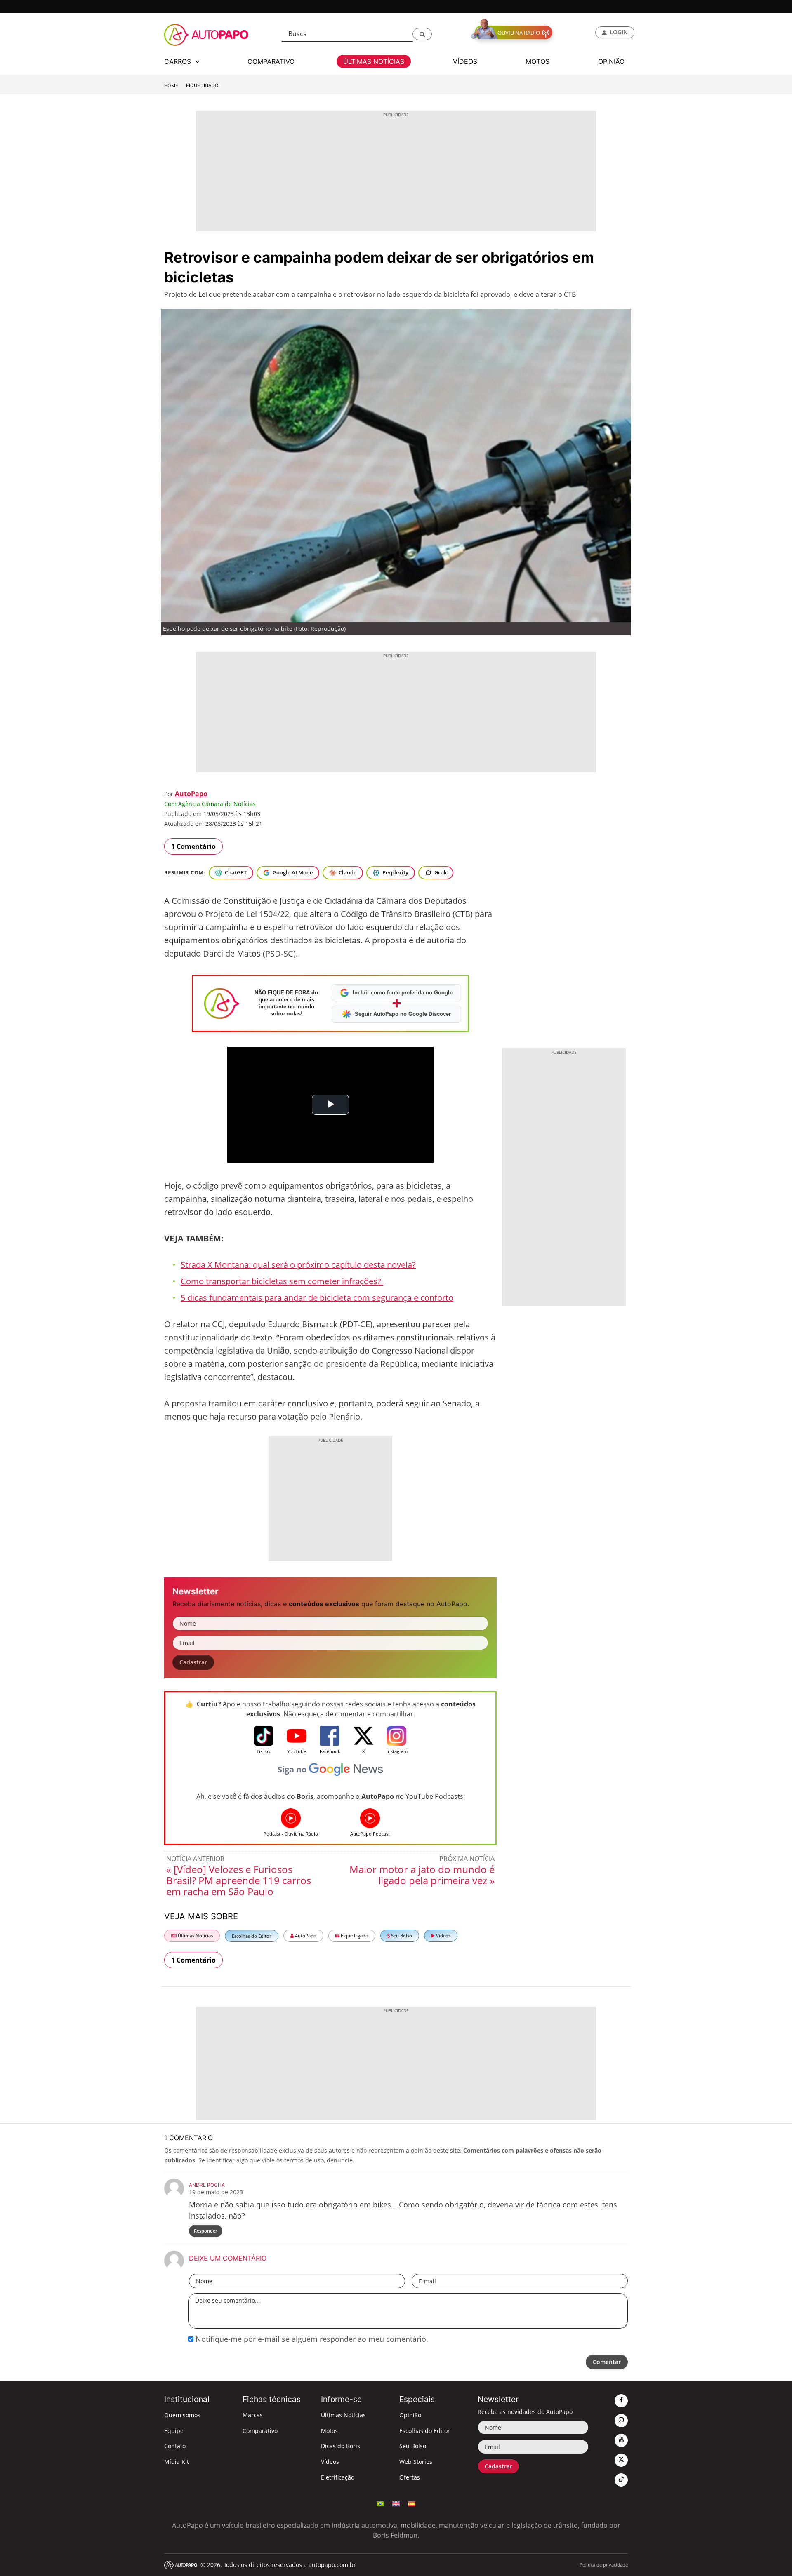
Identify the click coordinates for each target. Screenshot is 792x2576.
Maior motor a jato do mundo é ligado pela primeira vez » (422, 1875)
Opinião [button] (611, 61)
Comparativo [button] (271, 61)
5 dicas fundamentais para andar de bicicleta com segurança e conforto (317, 1298)
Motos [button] (537, 61)
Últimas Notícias (195, 1936)
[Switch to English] (396, 2503)
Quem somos (182, 2415)
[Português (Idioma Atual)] (380, 2503)
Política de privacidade (604, 2565)
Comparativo (260, 2431)
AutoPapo (191, 794)
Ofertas (410, 2477)
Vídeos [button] (465, 61)
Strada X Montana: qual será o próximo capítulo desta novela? (298, 1265)
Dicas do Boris (341, 2446)
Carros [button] (179, 61)
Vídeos (443, 1936)
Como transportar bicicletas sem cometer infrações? (282, 1281)
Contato (175, 2446)
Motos (329, 2431)
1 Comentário (193, 846)
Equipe (174, 2431)
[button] (422, 34)
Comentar (607, 2362)
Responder (206, 2231)
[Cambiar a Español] (412, 2503)
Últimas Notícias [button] (374, 61)
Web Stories (416, 2462)
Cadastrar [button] (193, 1662)
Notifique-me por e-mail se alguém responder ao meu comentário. (311, 2339)
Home (171, 85)
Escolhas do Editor (252, 1936)
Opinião (410, 2415)
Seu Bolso (401, 1936)
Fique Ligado (202, 85)
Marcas (253, 2415)
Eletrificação (338, 2477)
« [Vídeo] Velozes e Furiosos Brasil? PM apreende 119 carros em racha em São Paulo (239, 1880)
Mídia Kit (177, 2462)
